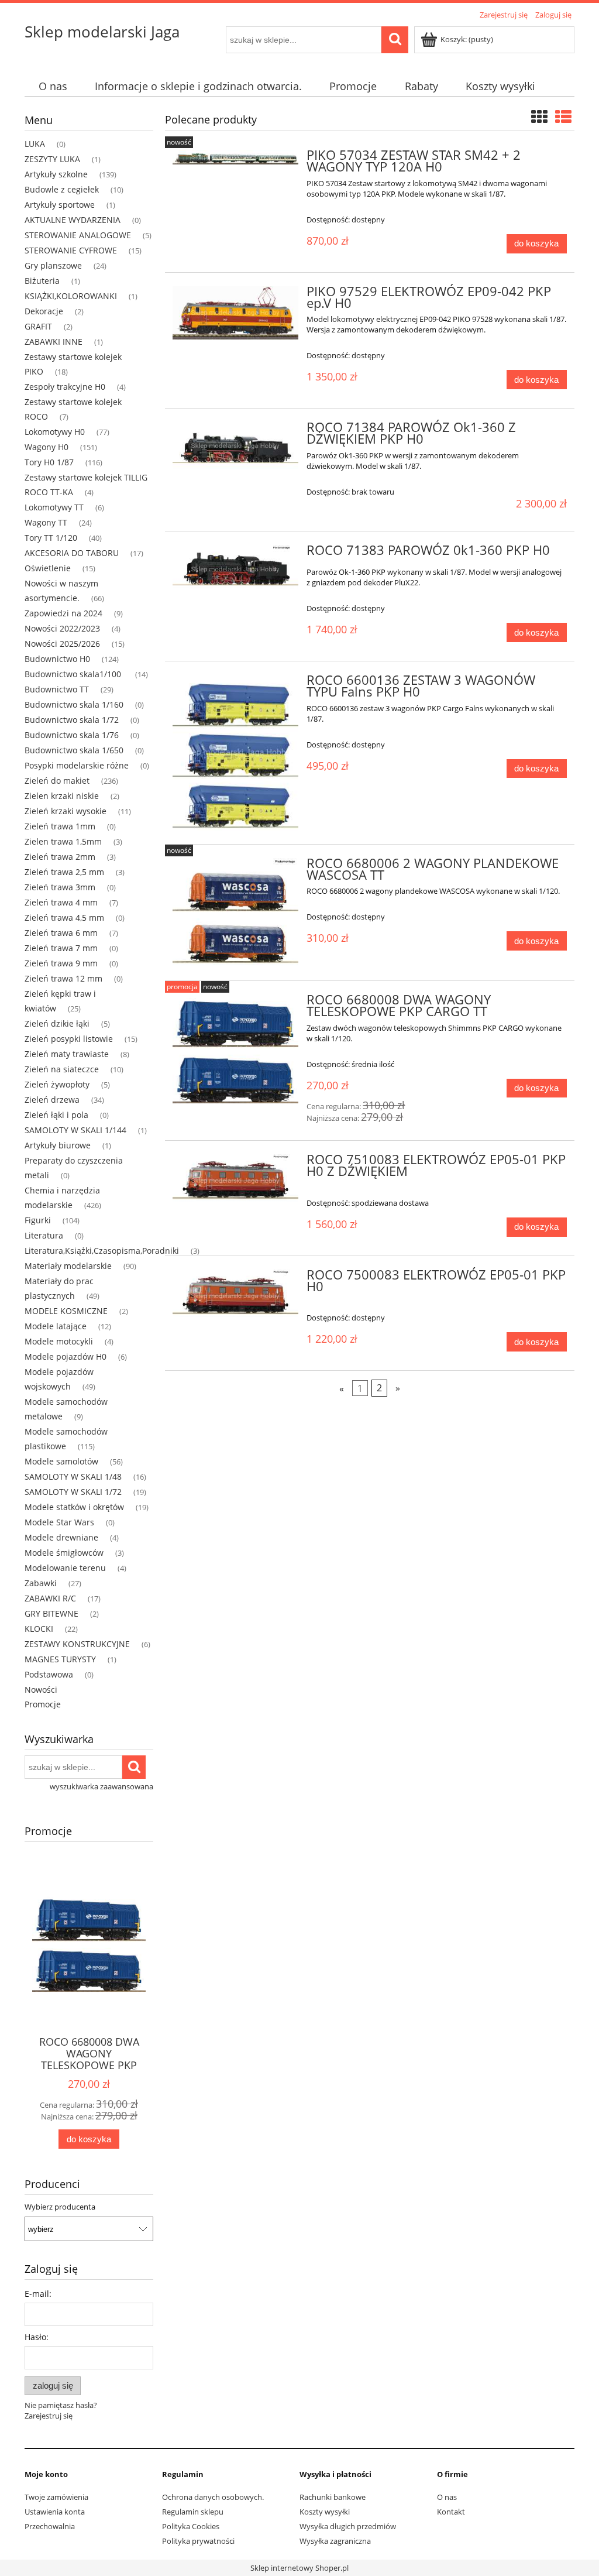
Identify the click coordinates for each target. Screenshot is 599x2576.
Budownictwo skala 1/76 (72, 735)
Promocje (43, 1704)
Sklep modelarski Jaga (102, 32)
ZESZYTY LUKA (52, 159)
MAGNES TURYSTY (60, 1659)
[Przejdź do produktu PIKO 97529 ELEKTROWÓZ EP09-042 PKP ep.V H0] (235, 313)
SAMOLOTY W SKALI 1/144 (75, 1130)
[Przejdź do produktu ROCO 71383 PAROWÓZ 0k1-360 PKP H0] (235, 570)
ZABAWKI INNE (54, 342)
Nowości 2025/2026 (62, 644)
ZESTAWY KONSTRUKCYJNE (77, 1644)
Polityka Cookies (191, 2526)
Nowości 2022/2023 (62, 628)
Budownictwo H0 (57, 659)
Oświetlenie (48, 568)
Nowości (41, 1690)
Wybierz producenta (60, 2207)
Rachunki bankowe (333, 2497)
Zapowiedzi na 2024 (63, 613)
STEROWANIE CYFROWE (71, 250)
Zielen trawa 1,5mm (63, 841)
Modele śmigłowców (64, 1553)
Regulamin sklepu (193, 2512)
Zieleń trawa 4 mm (61, 902)
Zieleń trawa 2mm (60, 857)
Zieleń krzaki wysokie (66, 811)
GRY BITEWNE (51, 1613)
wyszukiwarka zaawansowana (101, 1786)
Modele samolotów (61, 1461)
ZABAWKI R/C (50, 1598)
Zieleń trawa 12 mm (63, 978)
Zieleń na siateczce (62, 1069)
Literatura (44, 1235)
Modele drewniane (61, 1537)
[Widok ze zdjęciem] (539, 116)
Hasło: (37, 2337)
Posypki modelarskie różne (77, 765)
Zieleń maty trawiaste (67, 1054)
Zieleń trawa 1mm (60, 826)
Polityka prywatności (198, 2541)
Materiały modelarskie (68, 1266)
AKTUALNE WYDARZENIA (73, 220)
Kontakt (451, 2512)
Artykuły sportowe (60, 205)
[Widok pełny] (563, 116)
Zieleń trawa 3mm (60, 887)
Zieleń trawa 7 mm (61, 948)
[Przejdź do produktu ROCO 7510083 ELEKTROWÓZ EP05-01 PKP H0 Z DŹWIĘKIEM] (235, 1181)
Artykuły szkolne (56, 174)
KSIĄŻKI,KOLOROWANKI (71, 296)
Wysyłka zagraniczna (335, 2541)
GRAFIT (38, 326)
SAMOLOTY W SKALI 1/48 (73, 1476)
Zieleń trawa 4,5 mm (64, 917)
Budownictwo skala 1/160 (74, 704)
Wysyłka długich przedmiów (348, 2526)
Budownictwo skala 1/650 (74, 750)
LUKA (35, 144)
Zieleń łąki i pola (56, 1115)
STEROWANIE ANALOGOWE (78, 235)
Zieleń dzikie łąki (57, 1023)
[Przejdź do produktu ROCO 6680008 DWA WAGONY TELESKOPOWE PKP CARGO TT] (235, 1049)
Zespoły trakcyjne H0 (65, 387)
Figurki (38, 1220)
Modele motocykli (59, 1341)
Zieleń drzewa (52, 1100)
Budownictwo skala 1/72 (72, 720)
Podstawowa (49, 1674)
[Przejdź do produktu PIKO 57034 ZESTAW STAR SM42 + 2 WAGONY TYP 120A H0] (235, 159)
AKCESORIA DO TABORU (72, 553)
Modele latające (56, 1326)
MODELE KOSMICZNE (66, 1311)
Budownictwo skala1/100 (74, 674)
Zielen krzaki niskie (62, 796)
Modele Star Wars (59, 1522)
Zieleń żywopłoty (57, 1084)
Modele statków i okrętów (74, 1507)
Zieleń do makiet (57, 781)
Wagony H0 (47, 447)
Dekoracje (44, 311)
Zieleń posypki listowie (69, 1039)
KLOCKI (39, 1629)
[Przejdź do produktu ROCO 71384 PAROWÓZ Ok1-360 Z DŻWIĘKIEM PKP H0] (235, 446)
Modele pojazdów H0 (66, 1356)
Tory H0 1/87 (49, 462)
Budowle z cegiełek (62, 189)
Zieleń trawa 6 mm (61, 933)
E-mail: (38, 2294)
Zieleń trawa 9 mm (61, 963)
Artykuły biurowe (58, 1145)
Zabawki (41, 1583)
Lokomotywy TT (54, 507)
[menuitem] (53, 86)
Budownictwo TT (57, 689)
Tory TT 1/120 (51, 538)
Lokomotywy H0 (55, 432)
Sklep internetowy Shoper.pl (299, 2568)
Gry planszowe (53, 265)
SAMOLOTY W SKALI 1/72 (73, 1492)
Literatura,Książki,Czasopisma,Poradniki (102, 1251)
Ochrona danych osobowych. (213, 2497)
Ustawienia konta (55, 2512)
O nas (447, 2497)
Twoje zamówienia (56, 2497)
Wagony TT (46, 522)
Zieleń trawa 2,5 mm (64, 872)
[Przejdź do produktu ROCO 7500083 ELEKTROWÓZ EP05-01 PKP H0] (235, 1296)
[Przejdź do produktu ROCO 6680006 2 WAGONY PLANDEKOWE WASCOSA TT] (235, 913)
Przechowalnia (50, 2526)
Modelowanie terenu (65, 1568)
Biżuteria (42, 281)
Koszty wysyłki (325, 2512)
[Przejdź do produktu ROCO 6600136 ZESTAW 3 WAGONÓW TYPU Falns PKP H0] (235, 753)
